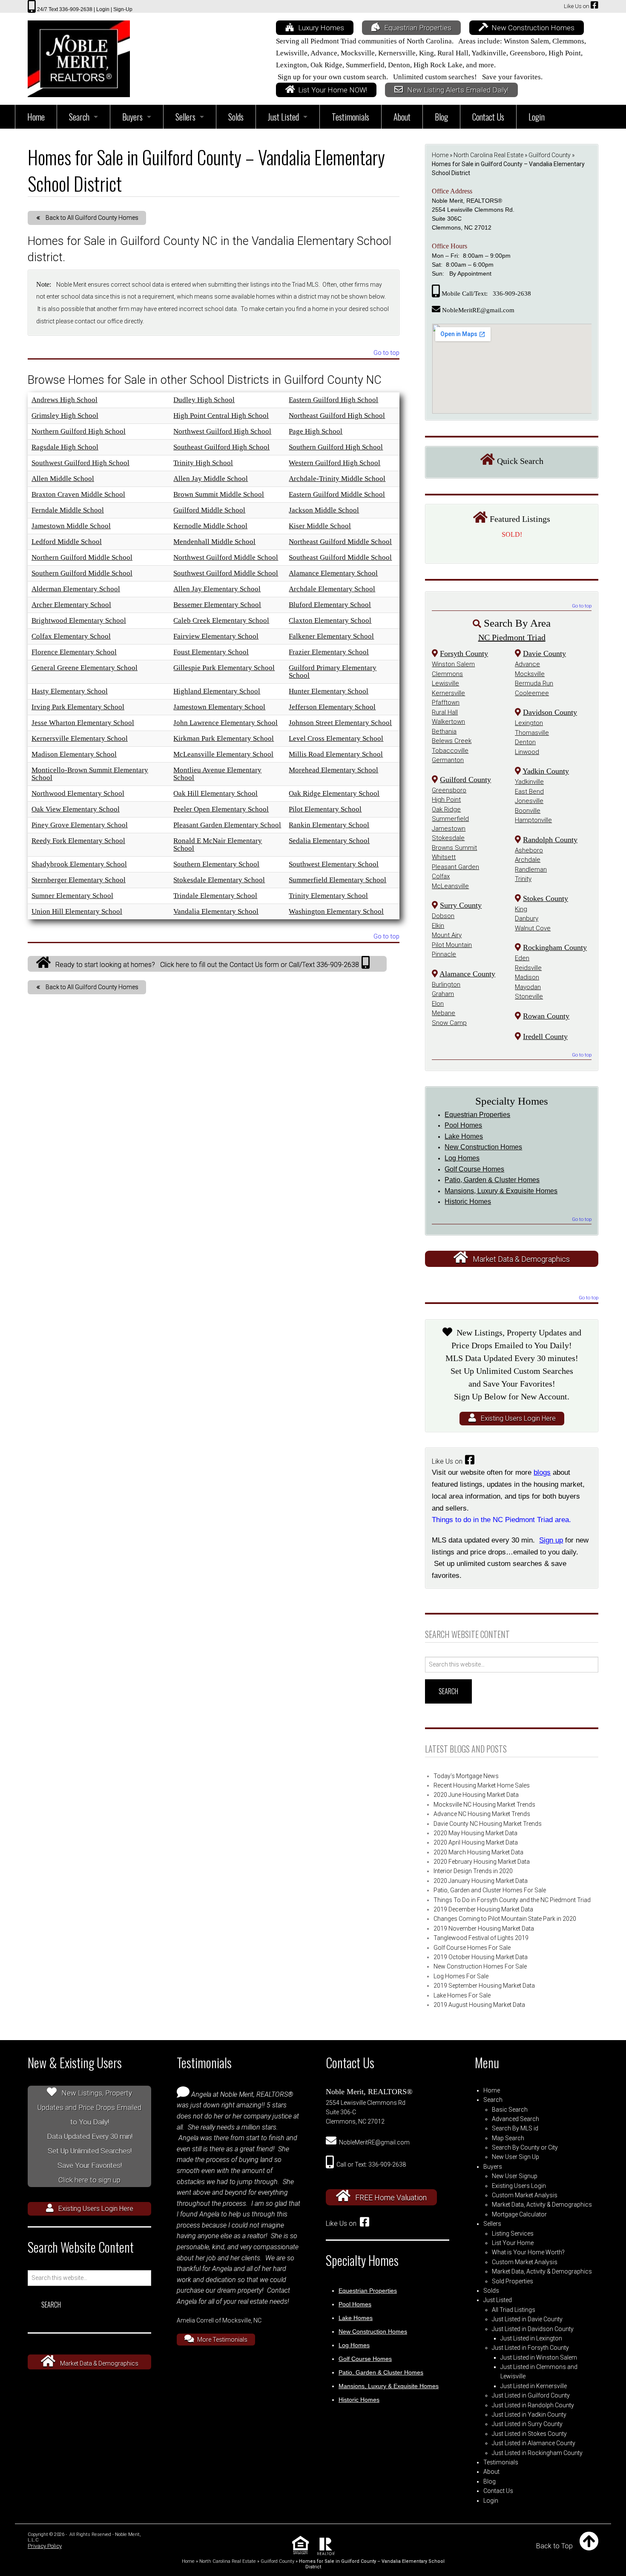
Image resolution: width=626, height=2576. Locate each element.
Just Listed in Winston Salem (539, 2357)
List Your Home (513, 2243)
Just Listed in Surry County (527, 2424)
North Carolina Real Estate (488, 155)
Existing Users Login (519, 2186)
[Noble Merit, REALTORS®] (79, 56)
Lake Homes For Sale (462, 1995)
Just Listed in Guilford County (531, 2395)
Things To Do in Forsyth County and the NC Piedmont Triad (512, 1900)
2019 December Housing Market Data (483, 1909)
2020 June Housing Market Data (476, 1795)
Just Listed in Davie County (527, 2319)
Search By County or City (525, 2147)
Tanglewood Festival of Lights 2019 (481, 1938)
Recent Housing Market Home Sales (482, 1785)
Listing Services (513, 2233)
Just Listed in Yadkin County (529, 2415)
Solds (491, 2291)
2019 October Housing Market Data (481, 1957)
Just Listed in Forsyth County (530, 2348)
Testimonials (501, 2462)
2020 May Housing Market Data (475, 1833)
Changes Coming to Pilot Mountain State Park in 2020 (505, 1919)
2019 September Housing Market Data (484, 1986)
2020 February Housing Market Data (482, 1862)
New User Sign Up (515, 2157)
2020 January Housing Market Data (481, 1881)
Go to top (386, 353)
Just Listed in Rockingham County (537, 2453)
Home (440, 155)
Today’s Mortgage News (466, 1776)
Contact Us (498, 2491)
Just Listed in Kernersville (534, 2386)
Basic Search (510, 2110)
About (491, 2472)
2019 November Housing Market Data (484, 1928)
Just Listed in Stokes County (529, 2434)
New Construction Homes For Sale (480, 1966)
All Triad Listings (514, 2310)
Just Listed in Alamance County (534, 2443)
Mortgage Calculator (519, 2214)
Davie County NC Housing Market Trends (488, 1824)
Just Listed (498, 2300)
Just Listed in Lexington (531, 2338)
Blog (490, 2481)
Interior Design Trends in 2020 (473, 1871)
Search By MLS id (515, 2128)
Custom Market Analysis (525, 2195)
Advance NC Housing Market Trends (482, 1814)
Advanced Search (515, 2119)
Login (491, 2501)
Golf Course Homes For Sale (472, 1948)
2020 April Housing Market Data (476, 1842)
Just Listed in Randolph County (533, 2405)
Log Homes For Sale (461, 1976)
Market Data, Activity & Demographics (542, 2205)
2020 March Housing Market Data (478, 1852)
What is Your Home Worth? (528, 2252)
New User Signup (515, 2176)
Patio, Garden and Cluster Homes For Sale (490, 1890)
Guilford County (550, 155)
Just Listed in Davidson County (533, 2329)
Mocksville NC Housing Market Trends (484, 1805)
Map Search (508, 2138)
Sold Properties (513, 2281)
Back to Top (554, 2546)
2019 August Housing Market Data (479, 2005)
